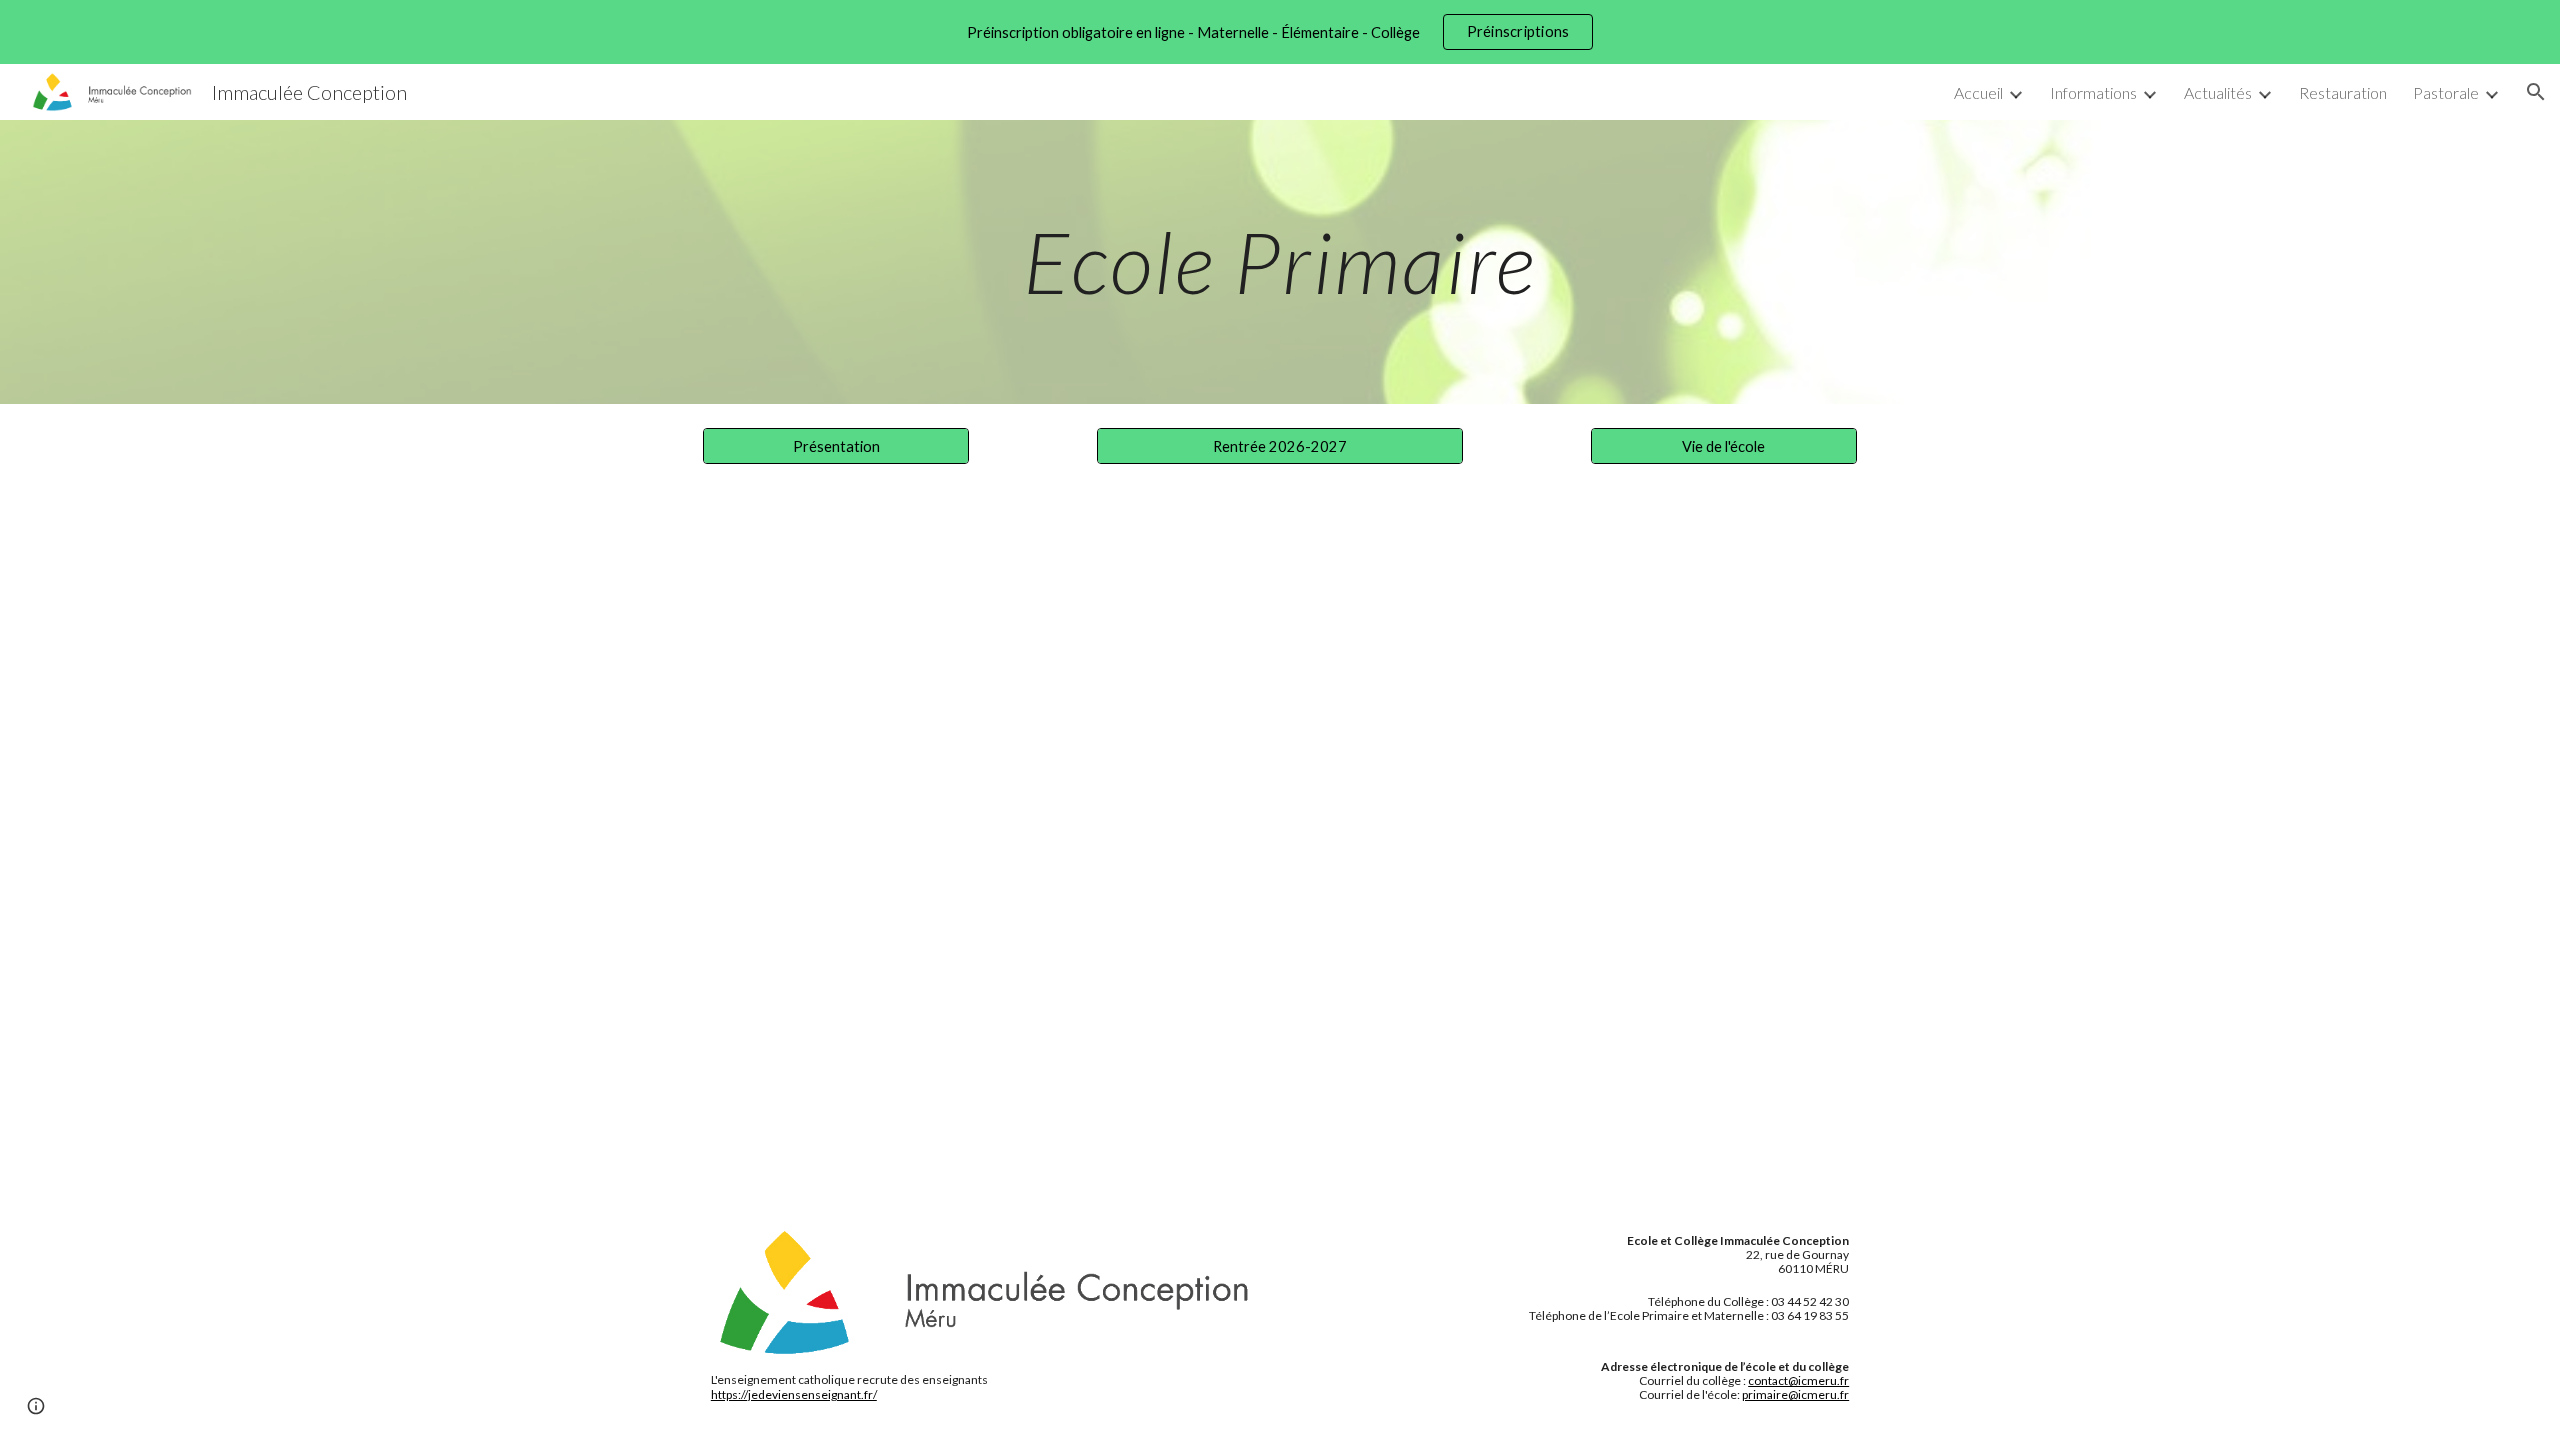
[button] (2536, 92)
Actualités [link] (2218, 92)
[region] (1280, 32)
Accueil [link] (1978, 92)
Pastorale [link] (2446, 92)
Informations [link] (2093, 92)
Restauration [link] (2343, 92)
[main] (1280, 261)
